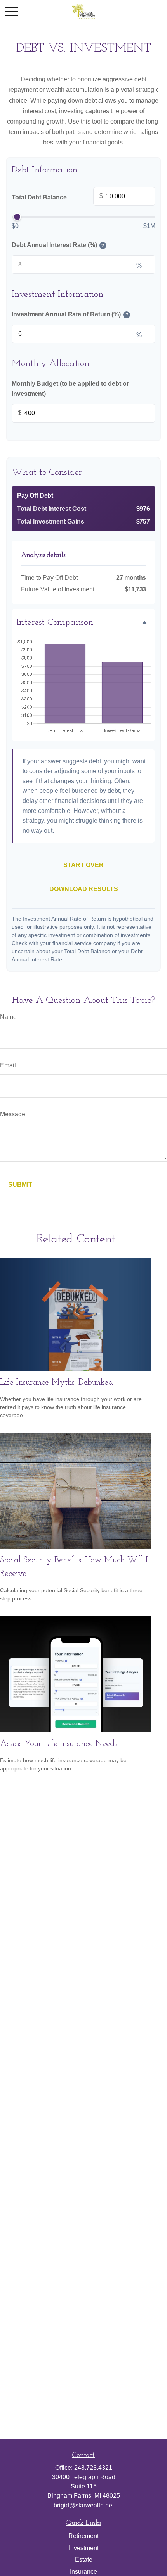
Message (13, 1114)
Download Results (84, 889)
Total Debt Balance (57, 196)
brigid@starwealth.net (84, 2505)
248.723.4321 (93, 2468)
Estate (84, 2560)
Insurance (83, 2572)
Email (8, 1065)
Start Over (83, 865)
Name (8, 1017)
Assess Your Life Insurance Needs (59, 1744)
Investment (84, 2548)
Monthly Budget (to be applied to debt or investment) (70, 389)
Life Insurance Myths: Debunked (57, 1383)
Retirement (83, 2536)
